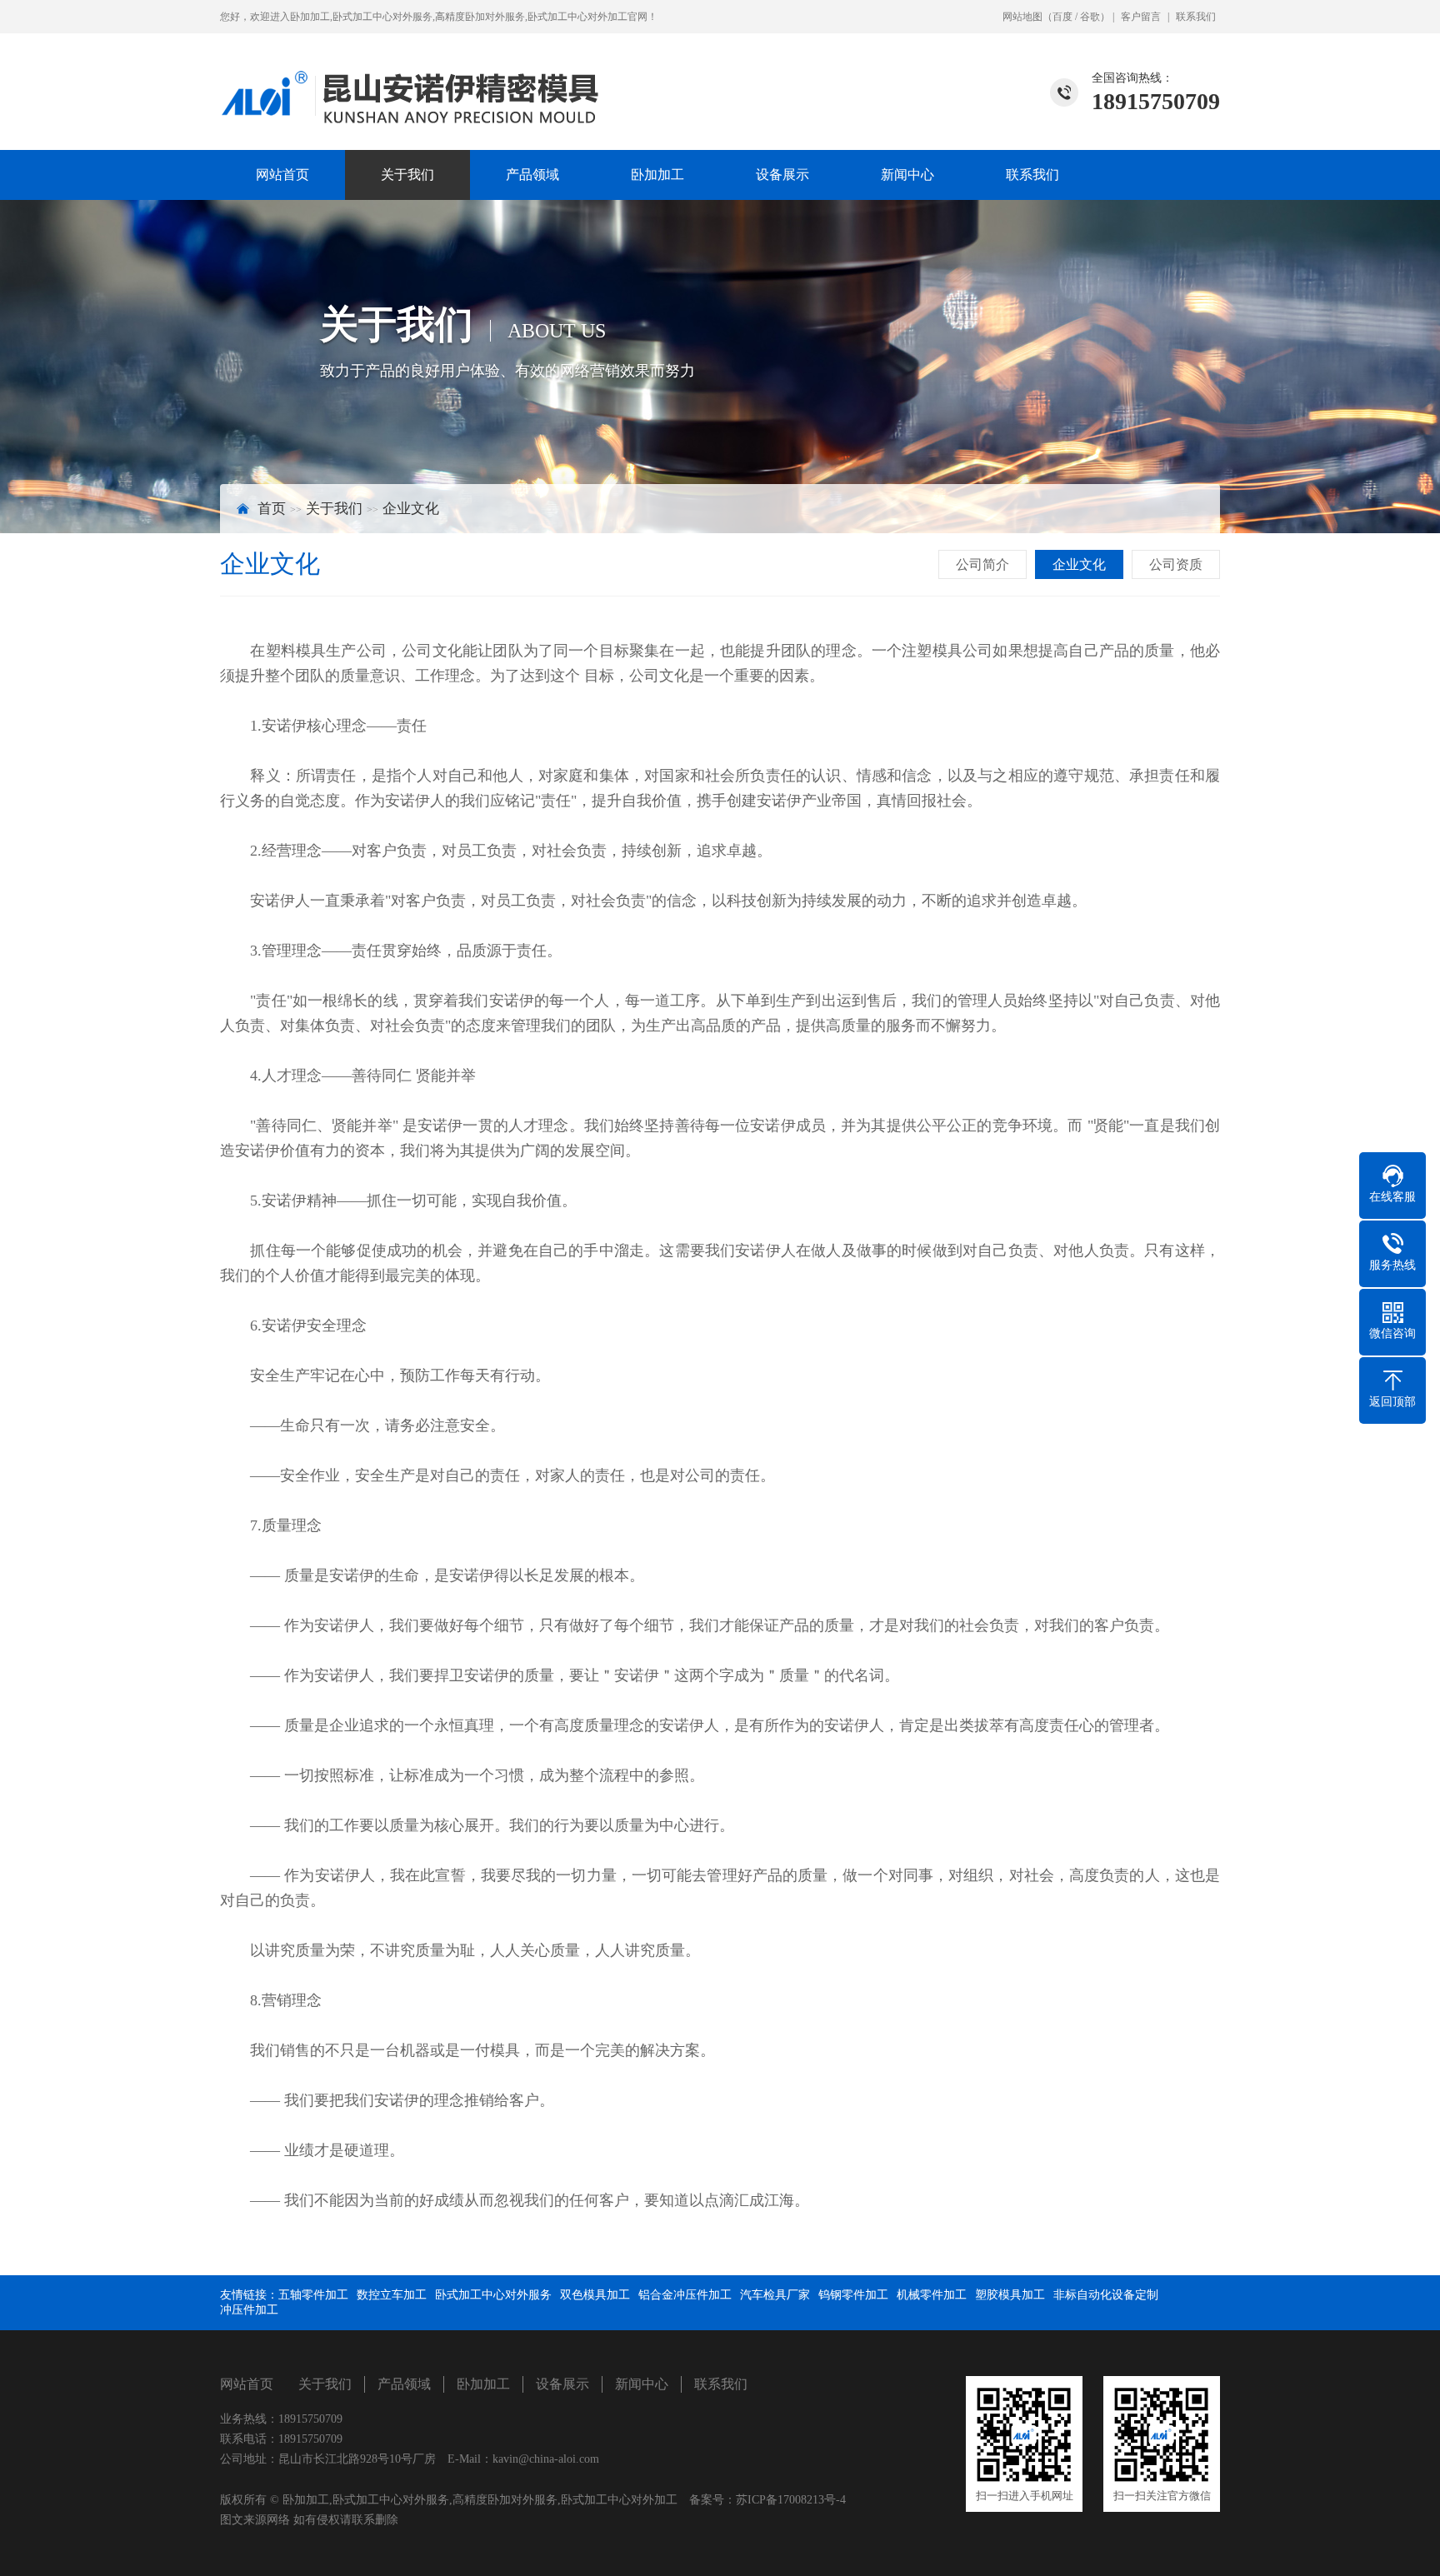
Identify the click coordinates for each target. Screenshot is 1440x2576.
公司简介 (982, 564)
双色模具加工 (595, 2295)
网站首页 (282, 175)
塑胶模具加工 (1010, 2295)
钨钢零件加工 (853, 2295)
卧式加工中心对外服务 (493, 2295)
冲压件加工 (249, 2310)
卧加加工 (657, 175)
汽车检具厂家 (775, 2295)
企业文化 (411, 509)
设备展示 (782, 175)
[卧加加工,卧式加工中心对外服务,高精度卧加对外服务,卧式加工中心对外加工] (418, 81)
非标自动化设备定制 (1106, 2295)
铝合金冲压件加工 (685, 2295)
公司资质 (1176, 564)
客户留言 (1141, 17)
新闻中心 (907, 175)
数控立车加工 (392, 2295)
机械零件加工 (932, 2295)
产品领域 (532, 175)
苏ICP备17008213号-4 (791, 2500)
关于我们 (407, 175)
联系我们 (1196, 17)
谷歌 (1090, 17)
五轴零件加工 (313, 2295)
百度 (1062, 17)
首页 (272, 509)
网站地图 (1022, 17)
